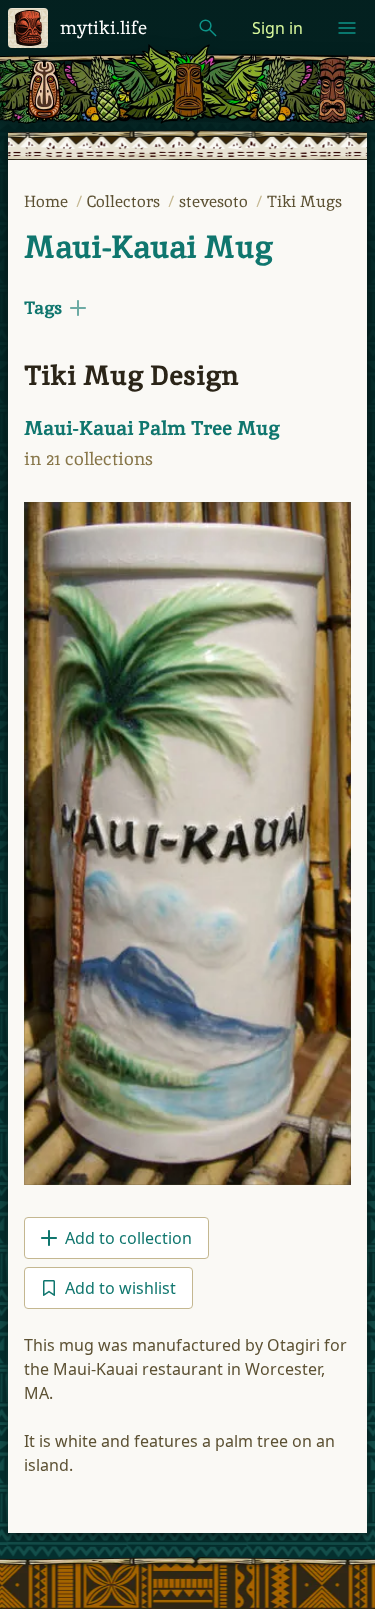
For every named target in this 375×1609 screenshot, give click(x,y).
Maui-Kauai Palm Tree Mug (152, 428)
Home (48, 201)
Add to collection (128, 1238)
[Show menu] (347, 28)
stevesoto (215, 201)
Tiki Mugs (304, 201)
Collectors (125, 201)
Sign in (277, 28)
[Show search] (208, 28)
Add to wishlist (120, 1288)
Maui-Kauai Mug (148, 247)
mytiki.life (103, 27)
